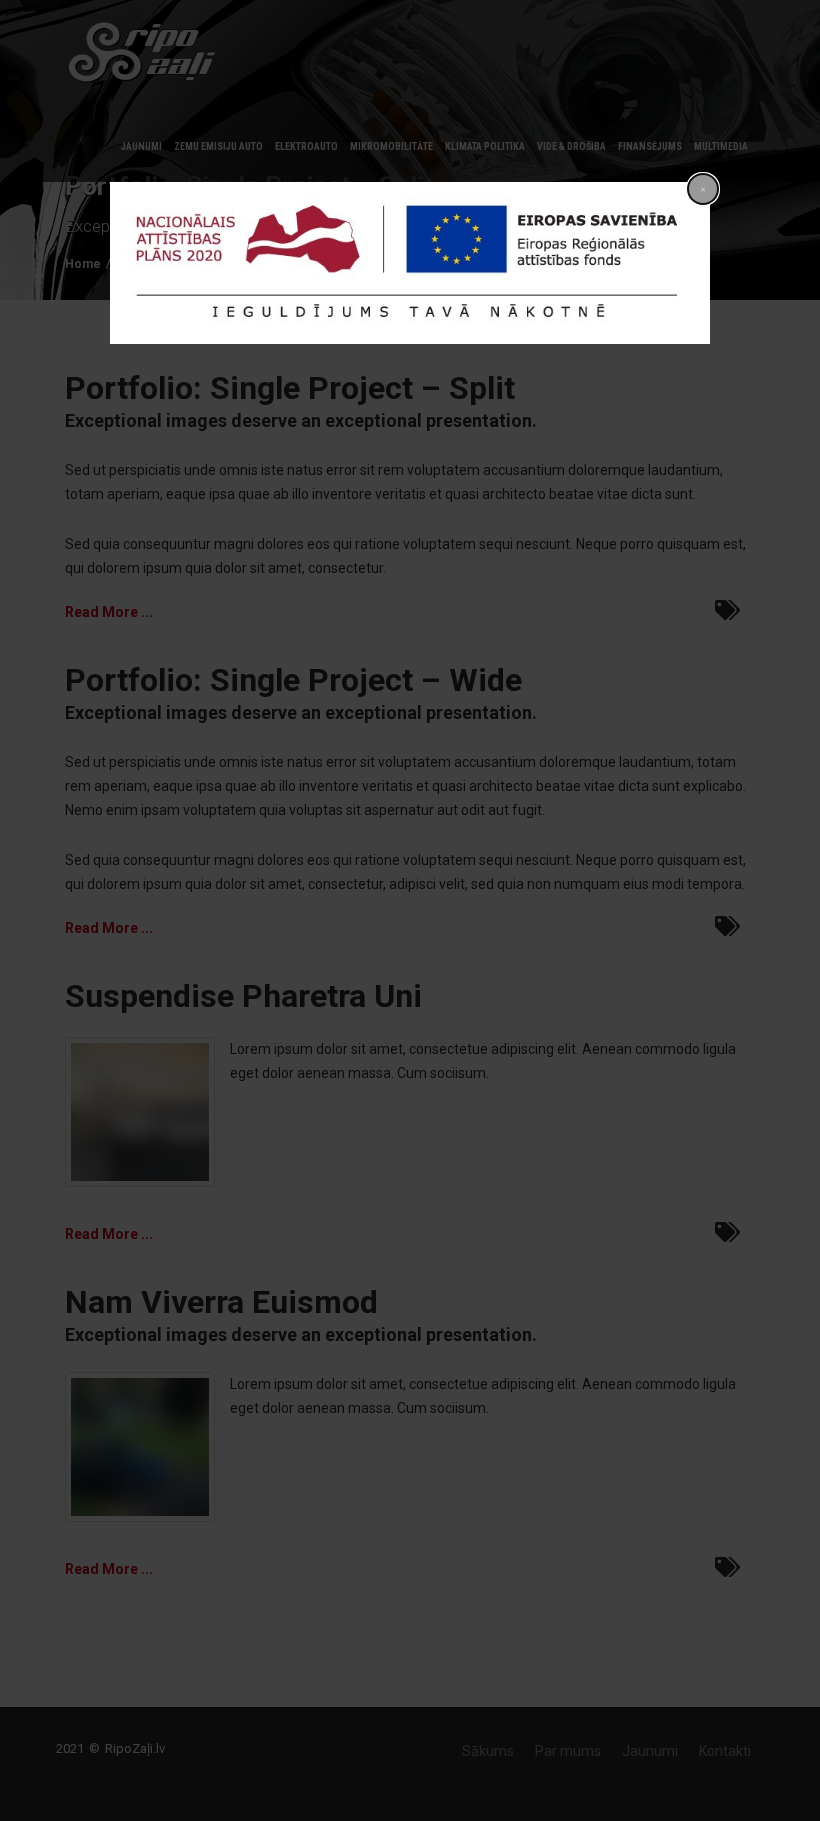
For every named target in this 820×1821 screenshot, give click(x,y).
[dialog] (410, 263)
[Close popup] (703, 189)
